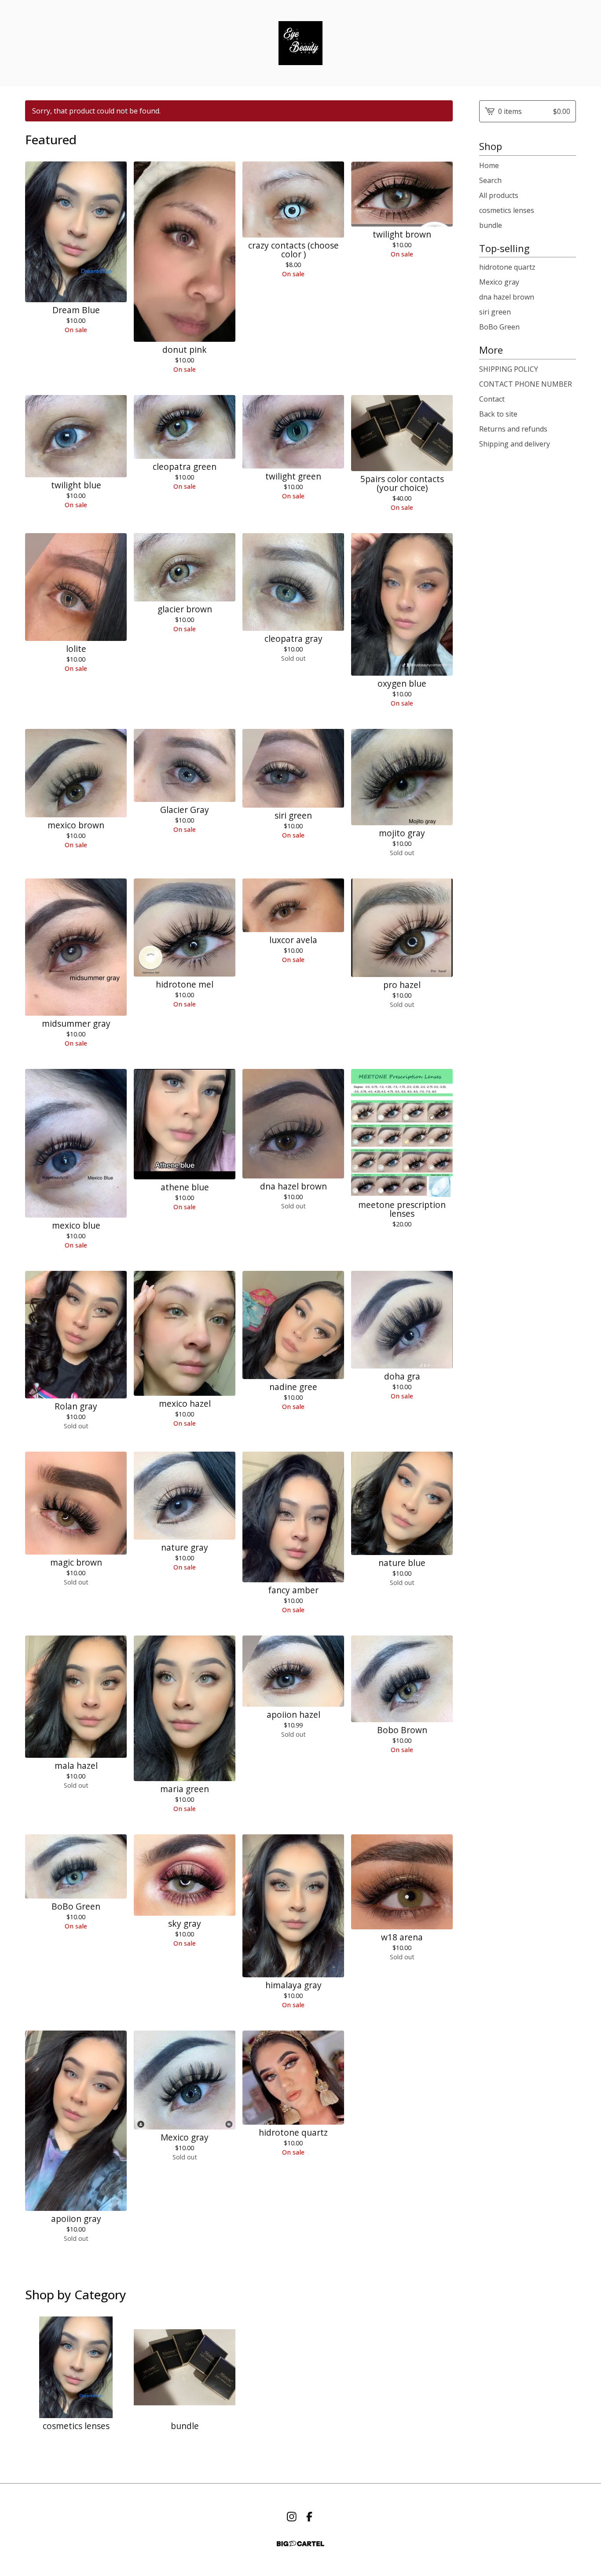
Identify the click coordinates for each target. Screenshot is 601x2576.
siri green (495, 312)
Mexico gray (499, 282)
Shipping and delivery (515, 444)
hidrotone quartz (507, 267)
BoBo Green (499, 327)
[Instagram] (292, 2517)
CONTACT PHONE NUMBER (526, 384)
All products (499, 195)
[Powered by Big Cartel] (300, 2544)
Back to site (498, 414)
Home (489, 165)
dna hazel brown (507, 297)
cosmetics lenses (507, 210)
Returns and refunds (513, 429)
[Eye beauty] (300, 43)
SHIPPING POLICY (509, 369)
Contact (492, 399)
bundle (491, 225)
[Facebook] (309, 2517)
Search (490, 180)
